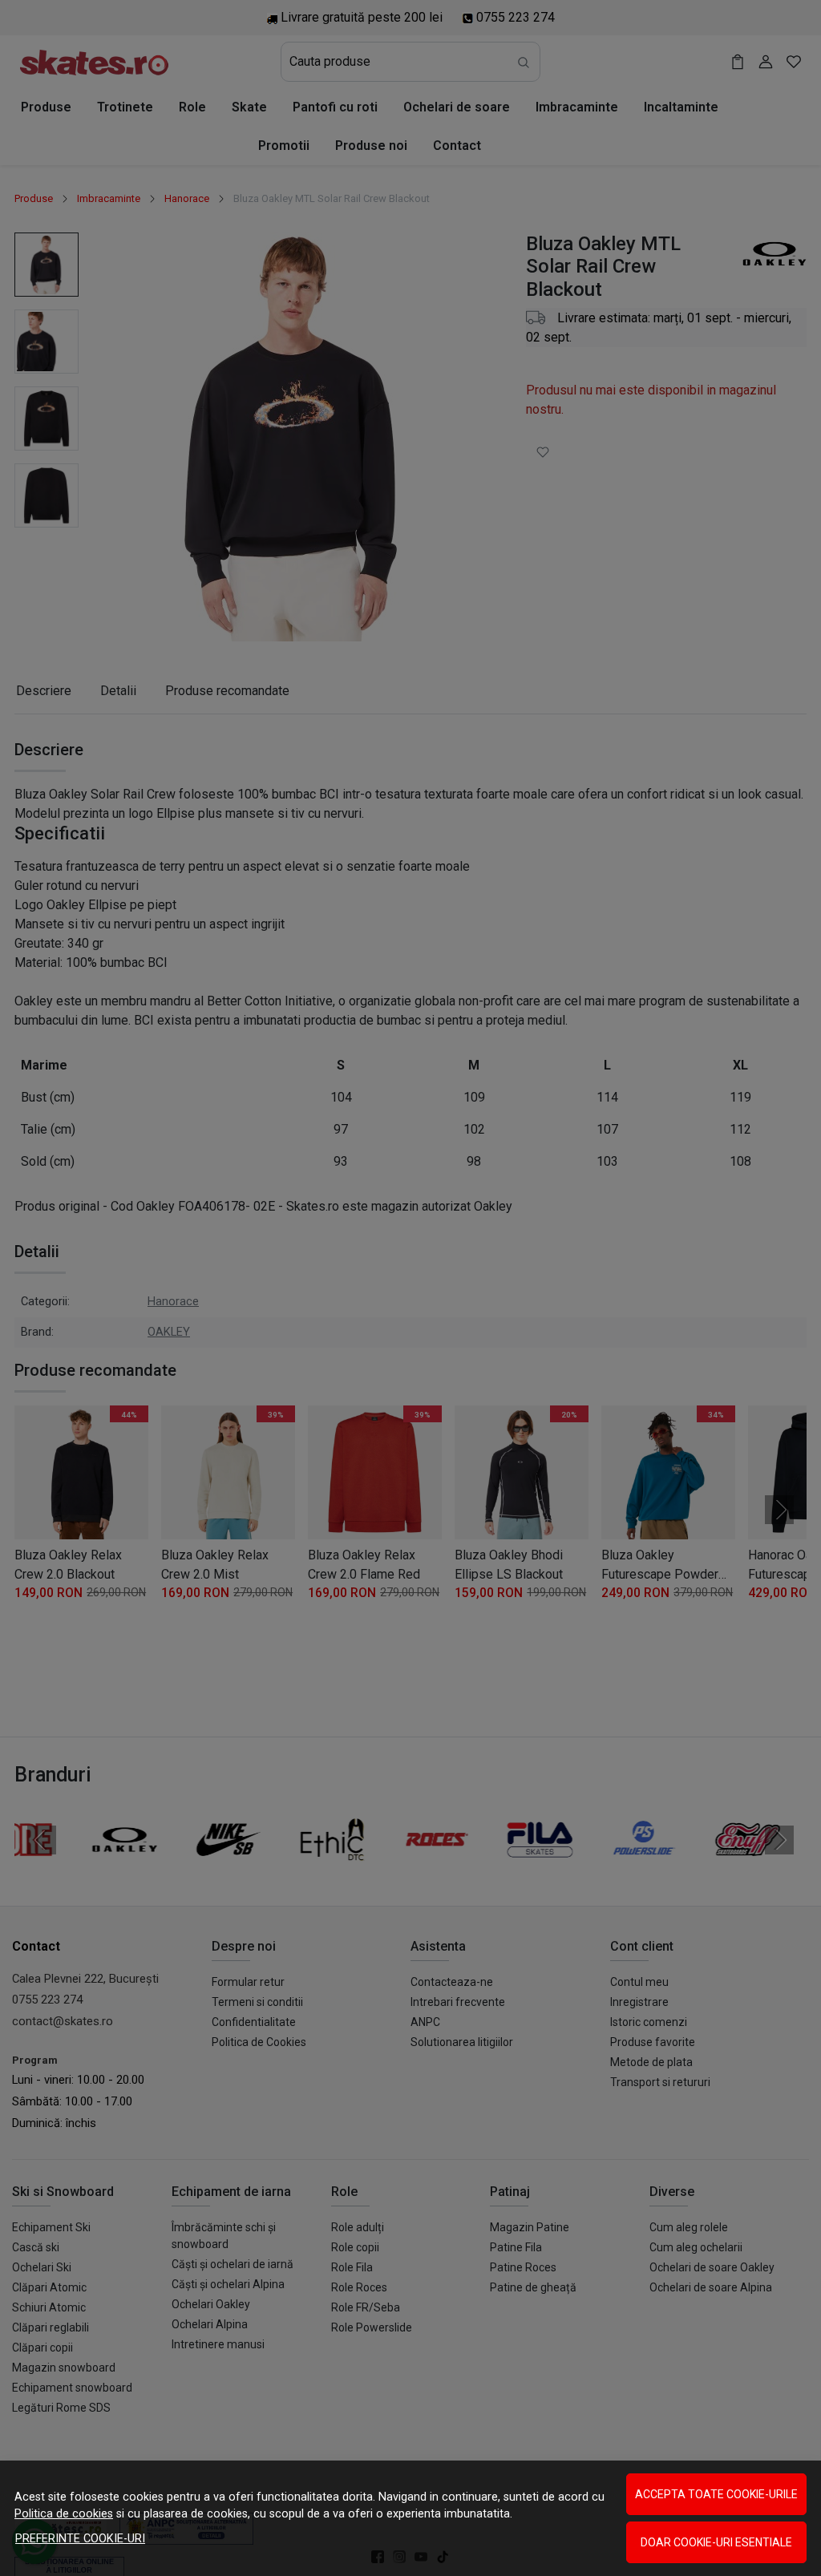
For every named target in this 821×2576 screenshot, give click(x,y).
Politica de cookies (64, 2514)
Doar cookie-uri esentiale (716, 2542)
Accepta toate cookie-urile (716, 2494)
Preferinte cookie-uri (80, 2539)
